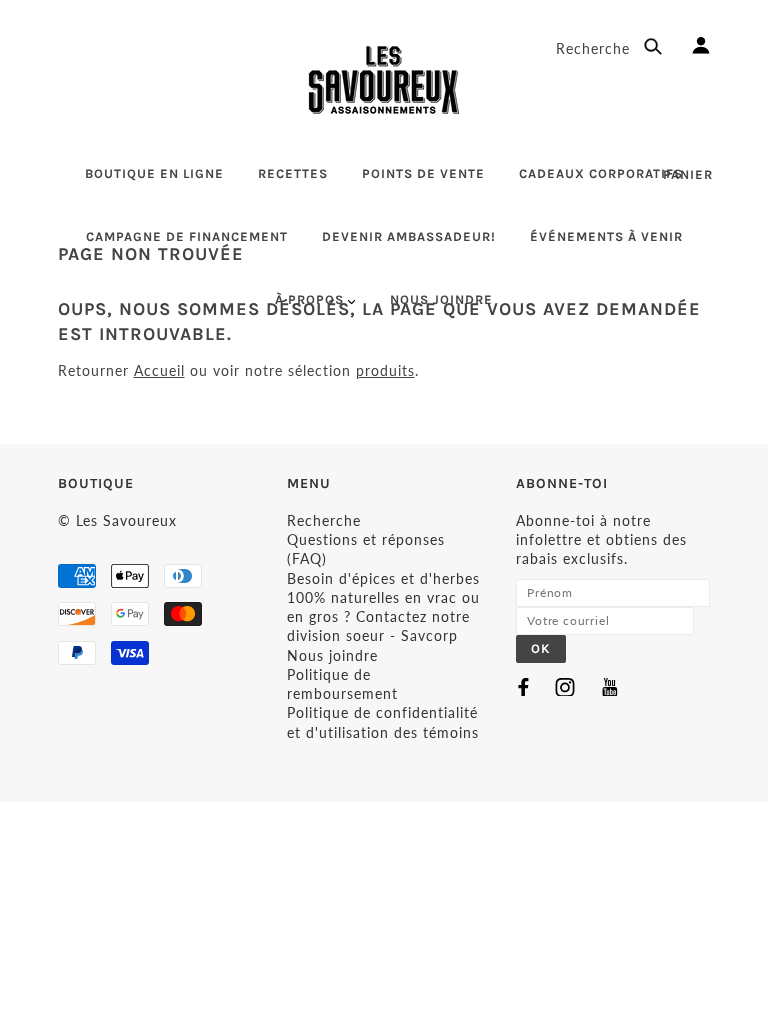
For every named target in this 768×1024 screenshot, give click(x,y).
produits (385, 370)
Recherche (595, 48)
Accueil (159, 370)
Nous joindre (332, 655)
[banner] (384, 80)
